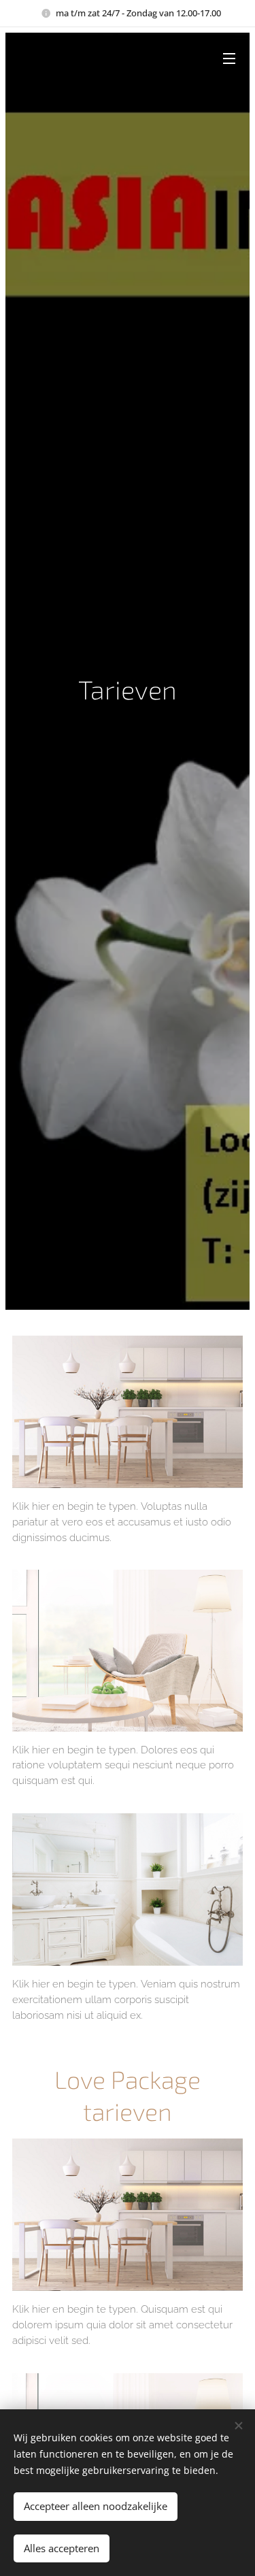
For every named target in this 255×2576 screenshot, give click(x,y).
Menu (229, 58)
